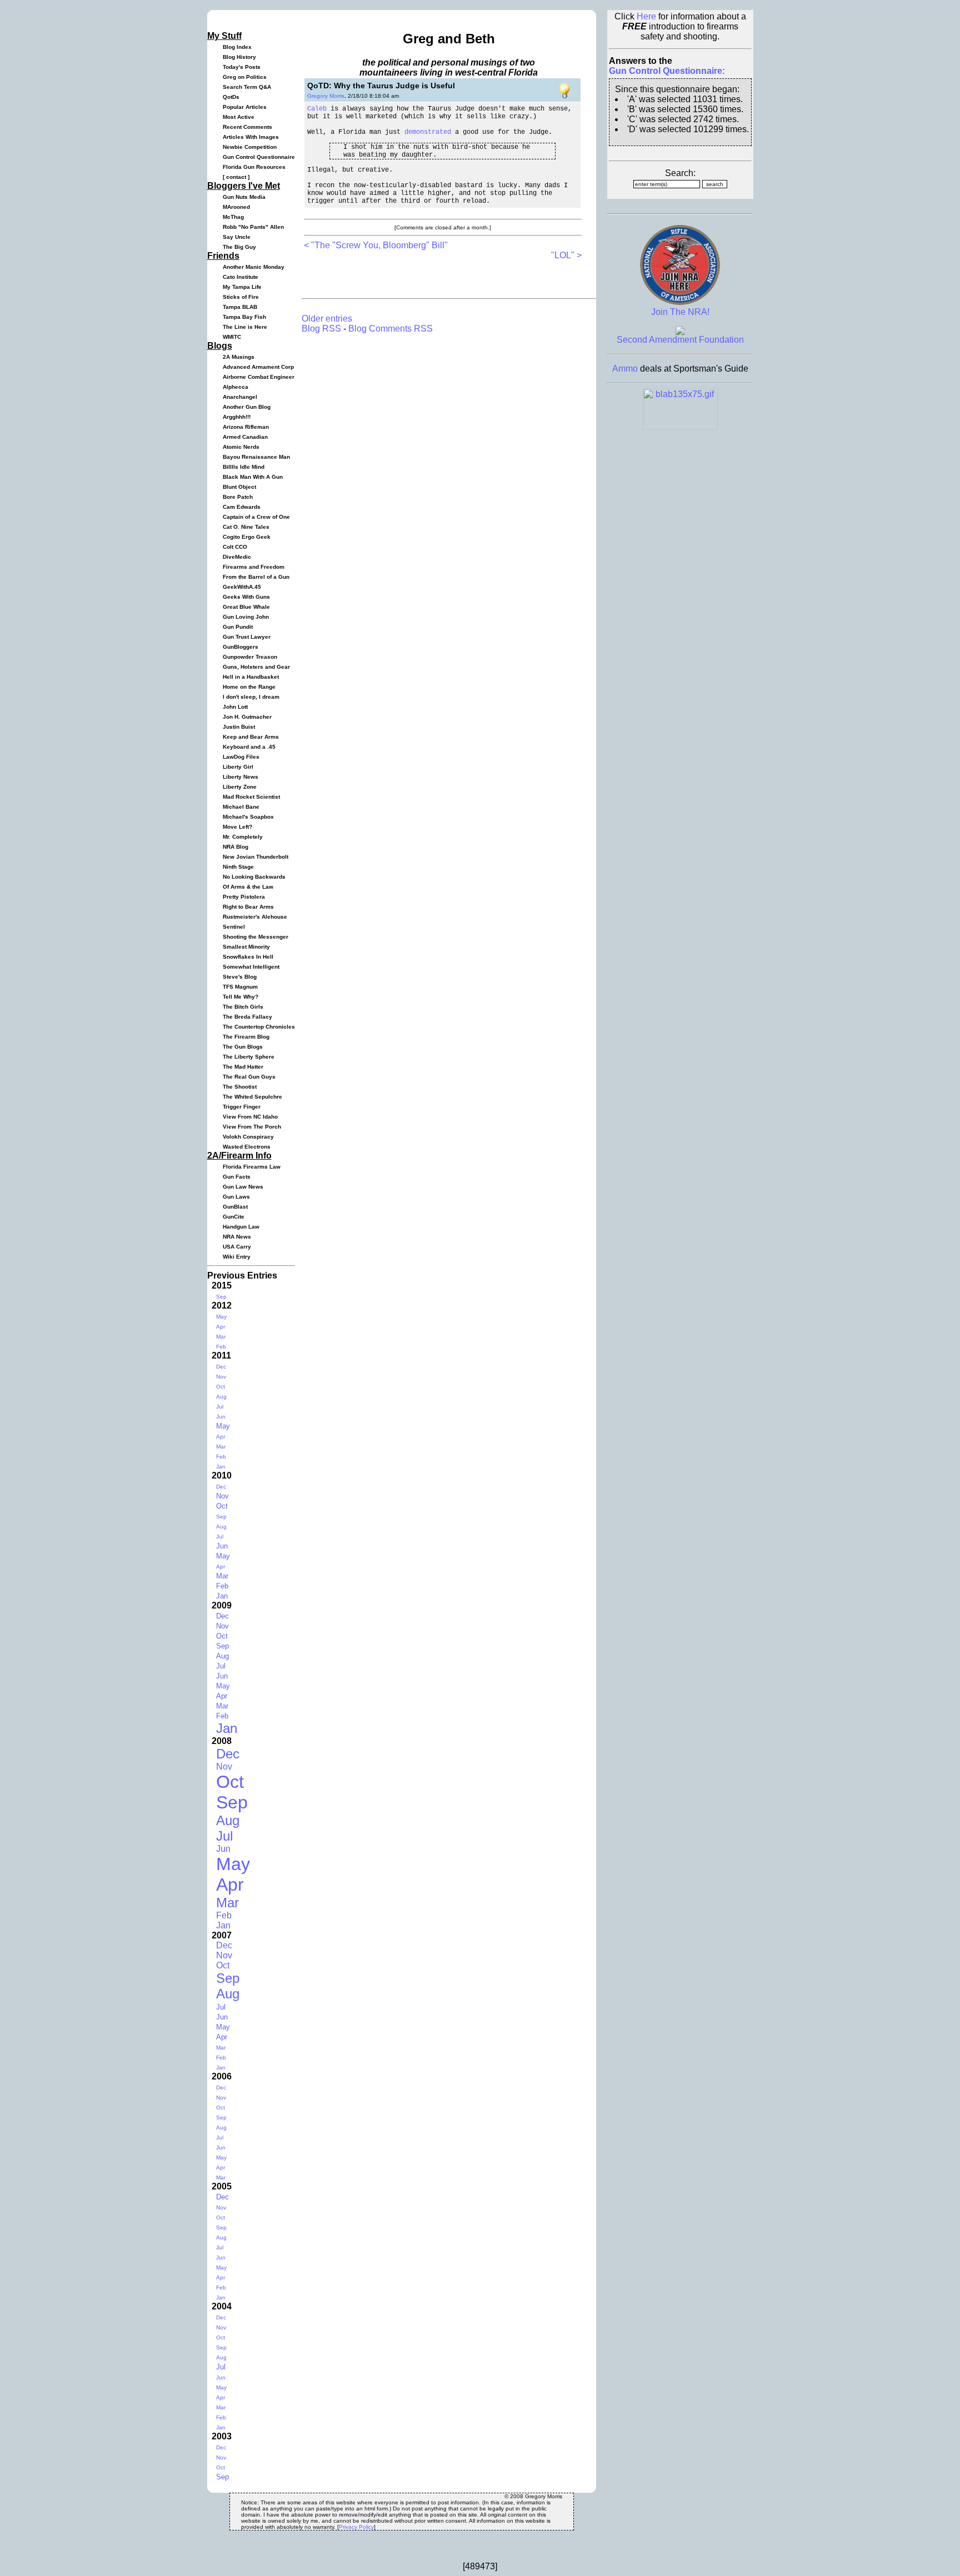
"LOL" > (566, 255)
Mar (221, 1337)
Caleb (317, 109)
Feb (221, 1347)
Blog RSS (321, 329)
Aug (221, 1397)
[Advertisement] (434, 277)
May (221, 1317)
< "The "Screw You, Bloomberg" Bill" (376, 245)
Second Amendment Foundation (680, 340)
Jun (221, 1417)
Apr (221, 1327)
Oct (221, 1387)
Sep (221, 1297)
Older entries (327, 319)
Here (646, 16)
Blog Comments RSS (391, 329)
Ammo (625, 369)
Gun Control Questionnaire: (667, 71)
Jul (220, 1407)
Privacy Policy (356, 2527)
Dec (221, 1367)
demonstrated (428, 132)
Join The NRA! (680, 312)
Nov (221, 1377)
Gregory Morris (326, 96)
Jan (221, 1467)
